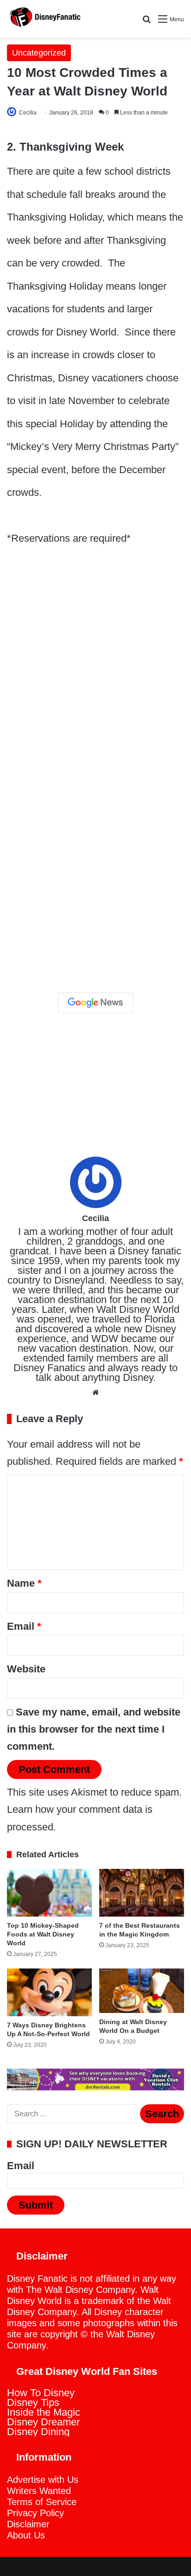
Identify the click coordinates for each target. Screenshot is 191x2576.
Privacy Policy (35, 2513)
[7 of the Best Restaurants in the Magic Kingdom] (142, 1893)
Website (26, 1669)
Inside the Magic (44, 2412)
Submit (36, 2205)
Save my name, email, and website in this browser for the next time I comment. (94, 1729)
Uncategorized (39, 53)
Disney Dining (38, 2432)
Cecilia (28, 113)
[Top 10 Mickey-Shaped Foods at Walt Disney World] (49, 1893)
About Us (26, 2535)
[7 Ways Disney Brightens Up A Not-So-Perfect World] (49, 1992)
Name (24, 1583)
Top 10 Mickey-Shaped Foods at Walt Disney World (43, 1934)
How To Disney (41, 2393)
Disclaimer (28, 2524)
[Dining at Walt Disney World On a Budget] (142, 1991)
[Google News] (95, 1003)
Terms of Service (42, 2502)
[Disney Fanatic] (44, 19)
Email (24, 1626)
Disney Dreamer (43, 2422)
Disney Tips (33, 2402)
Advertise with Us (43, 2480)
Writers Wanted (39, 2491)
